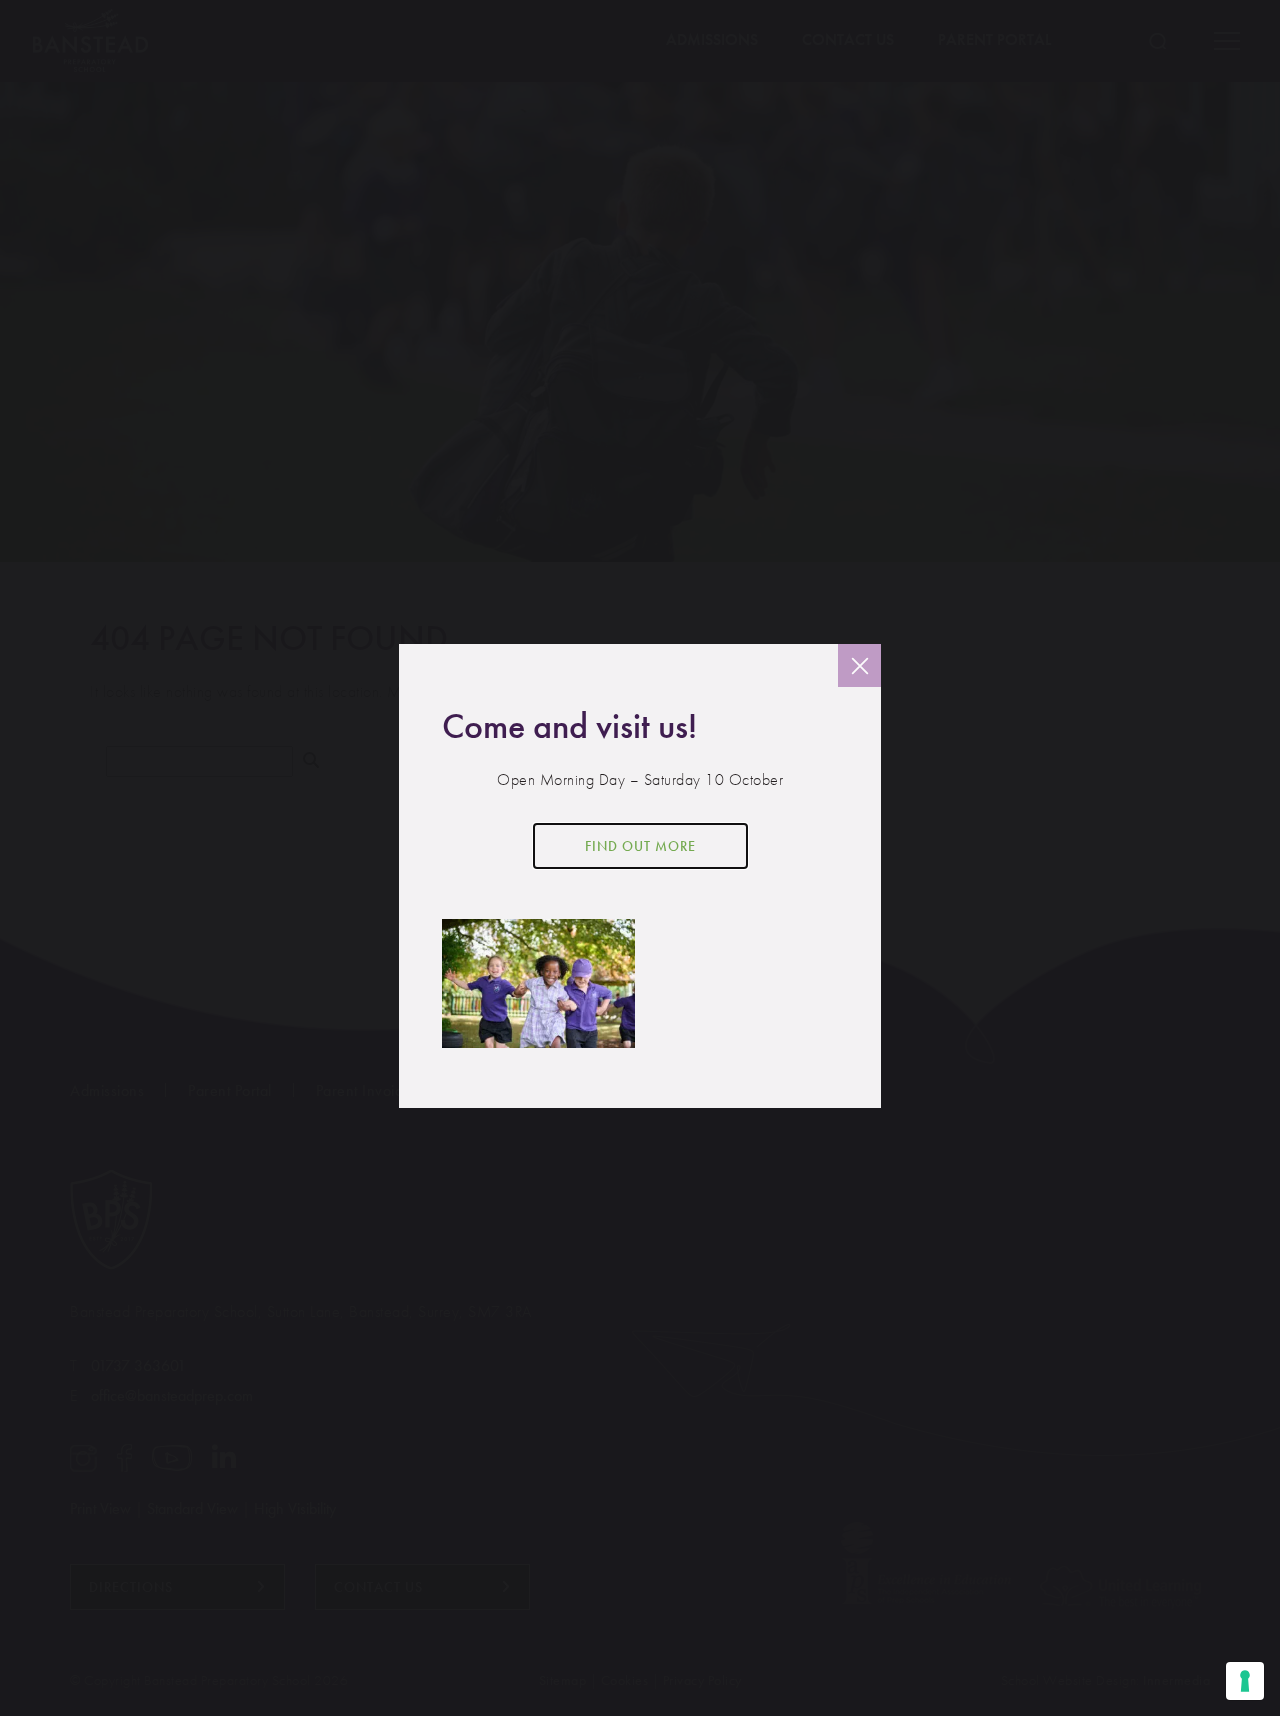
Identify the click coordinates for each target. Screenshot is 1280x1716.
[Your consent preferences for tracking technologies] (1245, 1681)
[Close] (859, 665)
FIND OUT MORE (640, 846)
